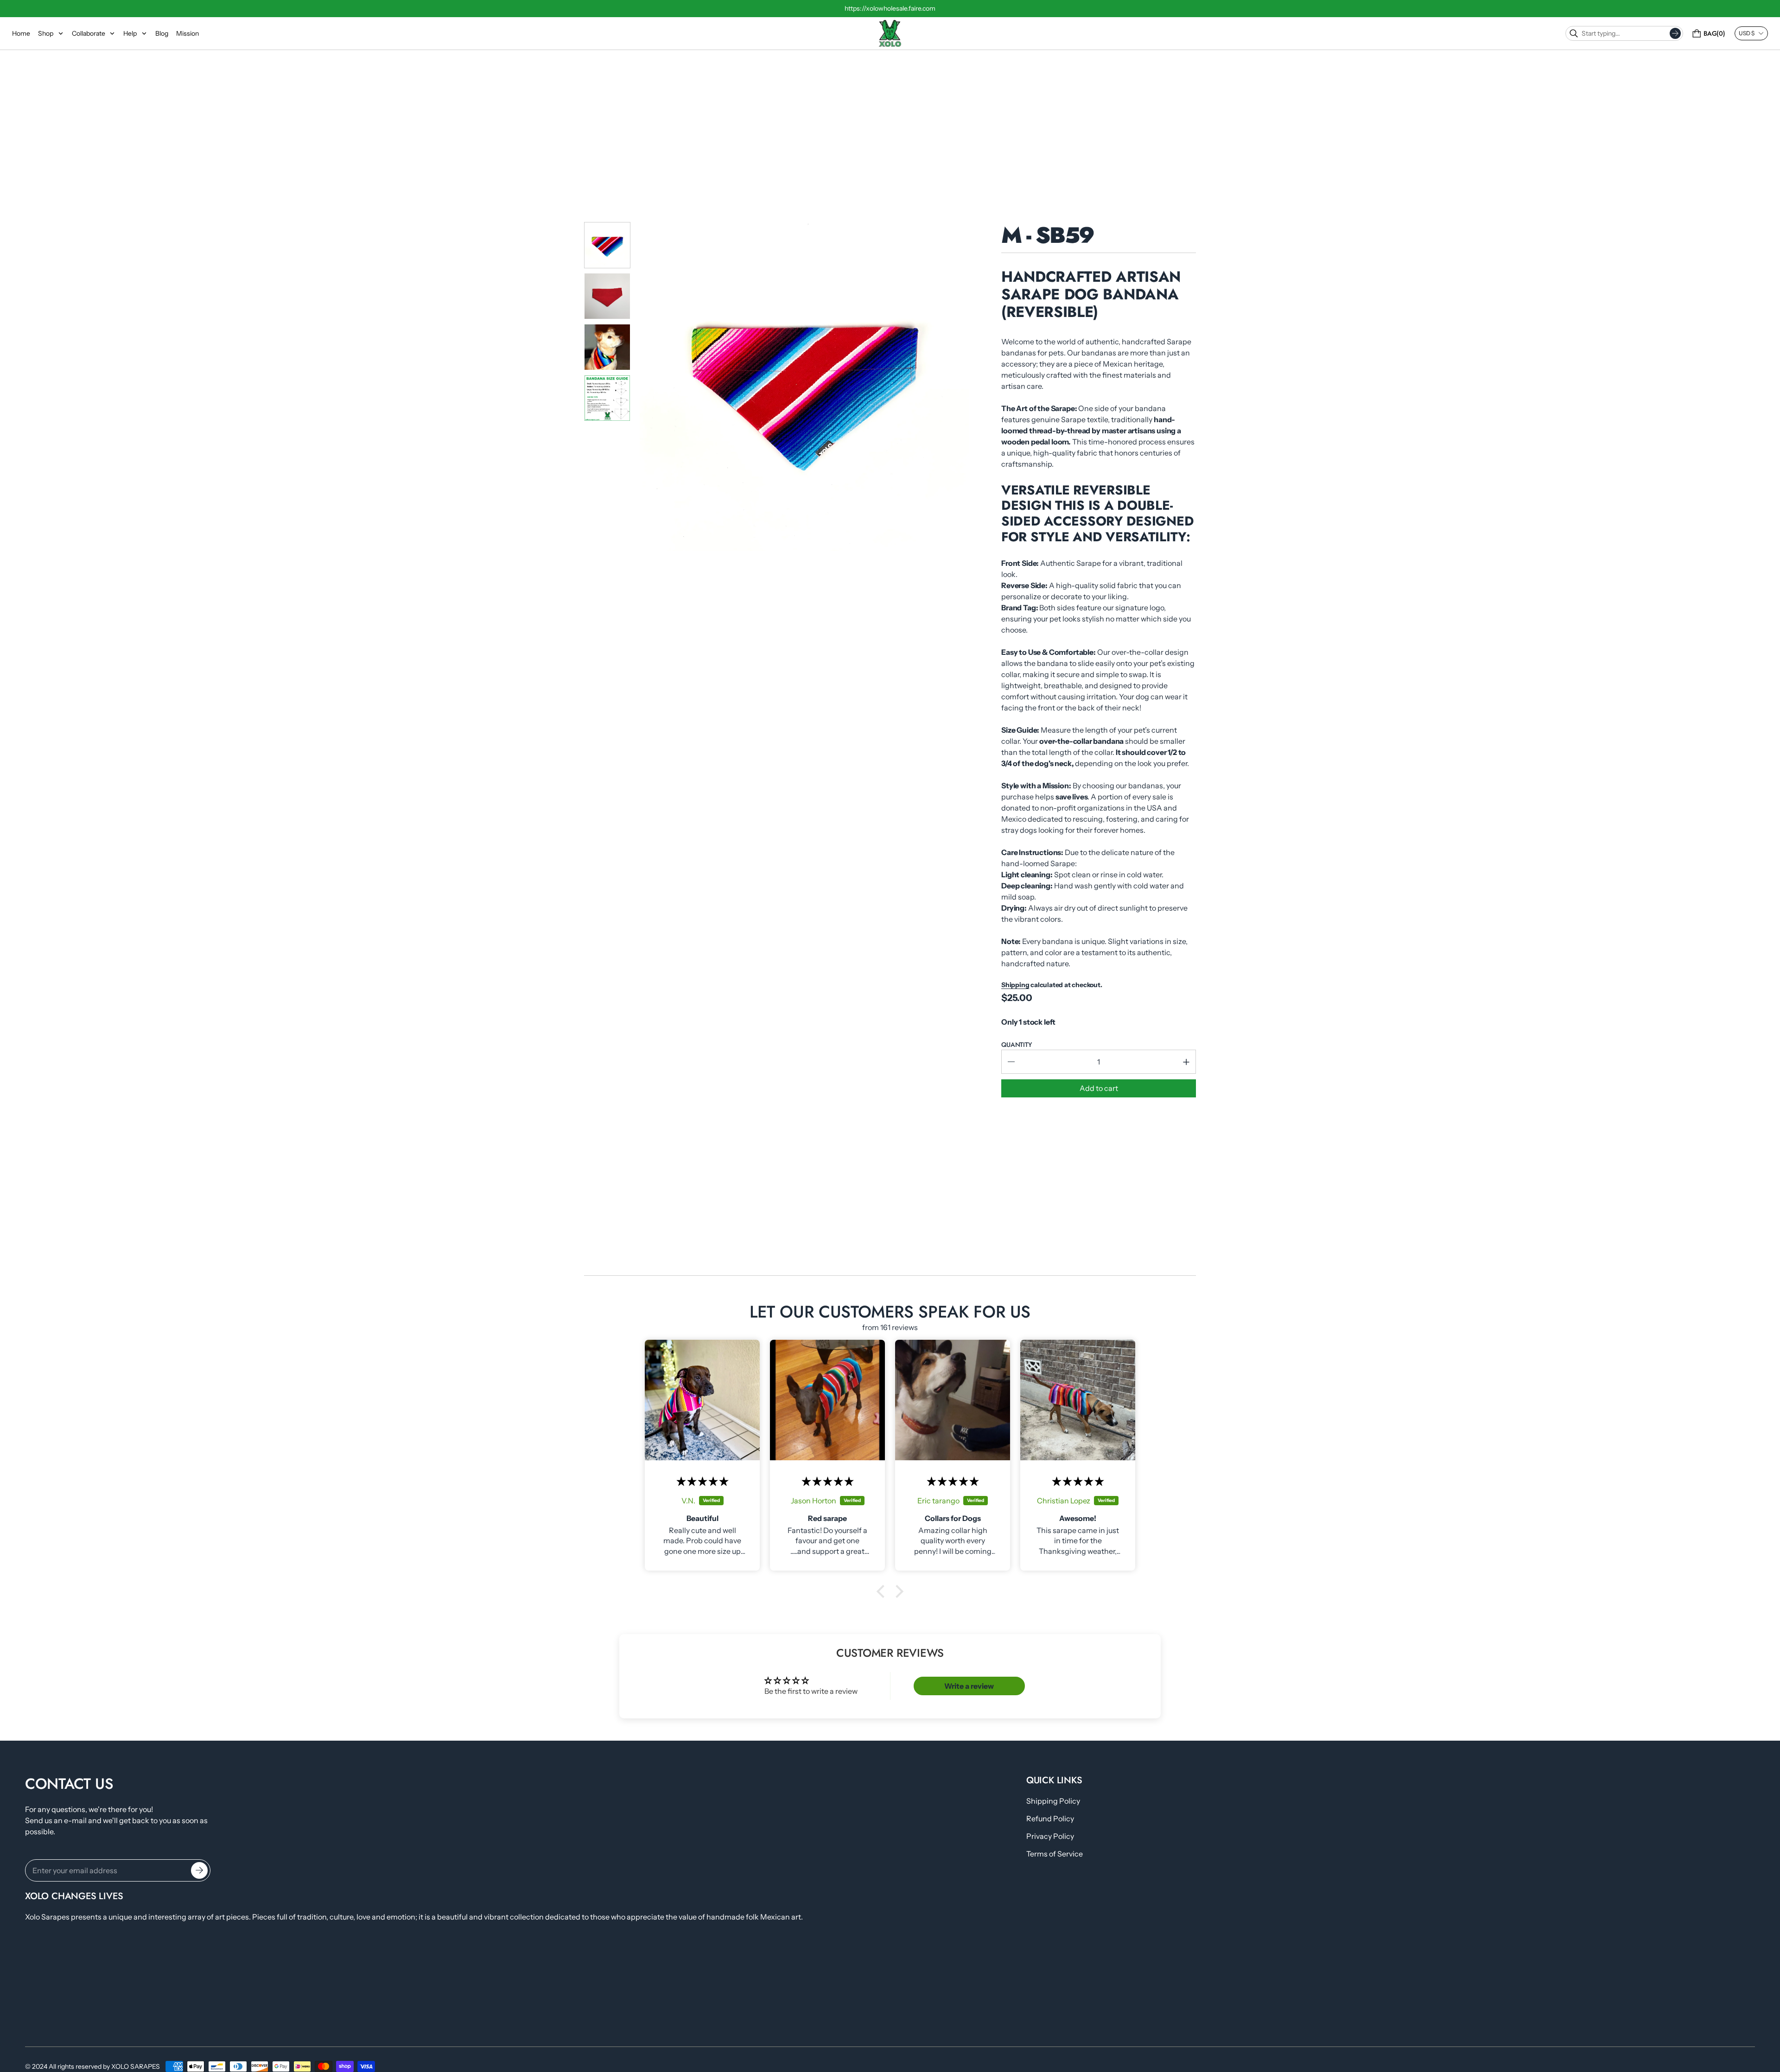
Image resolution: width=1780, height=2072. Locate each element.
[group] (607, 245)
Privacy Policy (1050, 1836)
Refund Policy (1050, 1819)
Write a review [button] (969, 1686)
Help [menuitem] (130, 33)
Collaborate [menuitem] (89, 33)
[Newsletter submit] (199, 1870)
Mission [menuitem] (188, 33)
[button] (883, 1591)
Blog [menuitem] (162, 33)
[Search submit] (1675, 33)
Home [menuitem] (21, 33)
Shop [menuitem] (46, 33)
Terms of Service (1055, 1854)
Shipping (1015, 985)
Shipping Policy (1053, 1801)
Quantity (1017, 1045)
